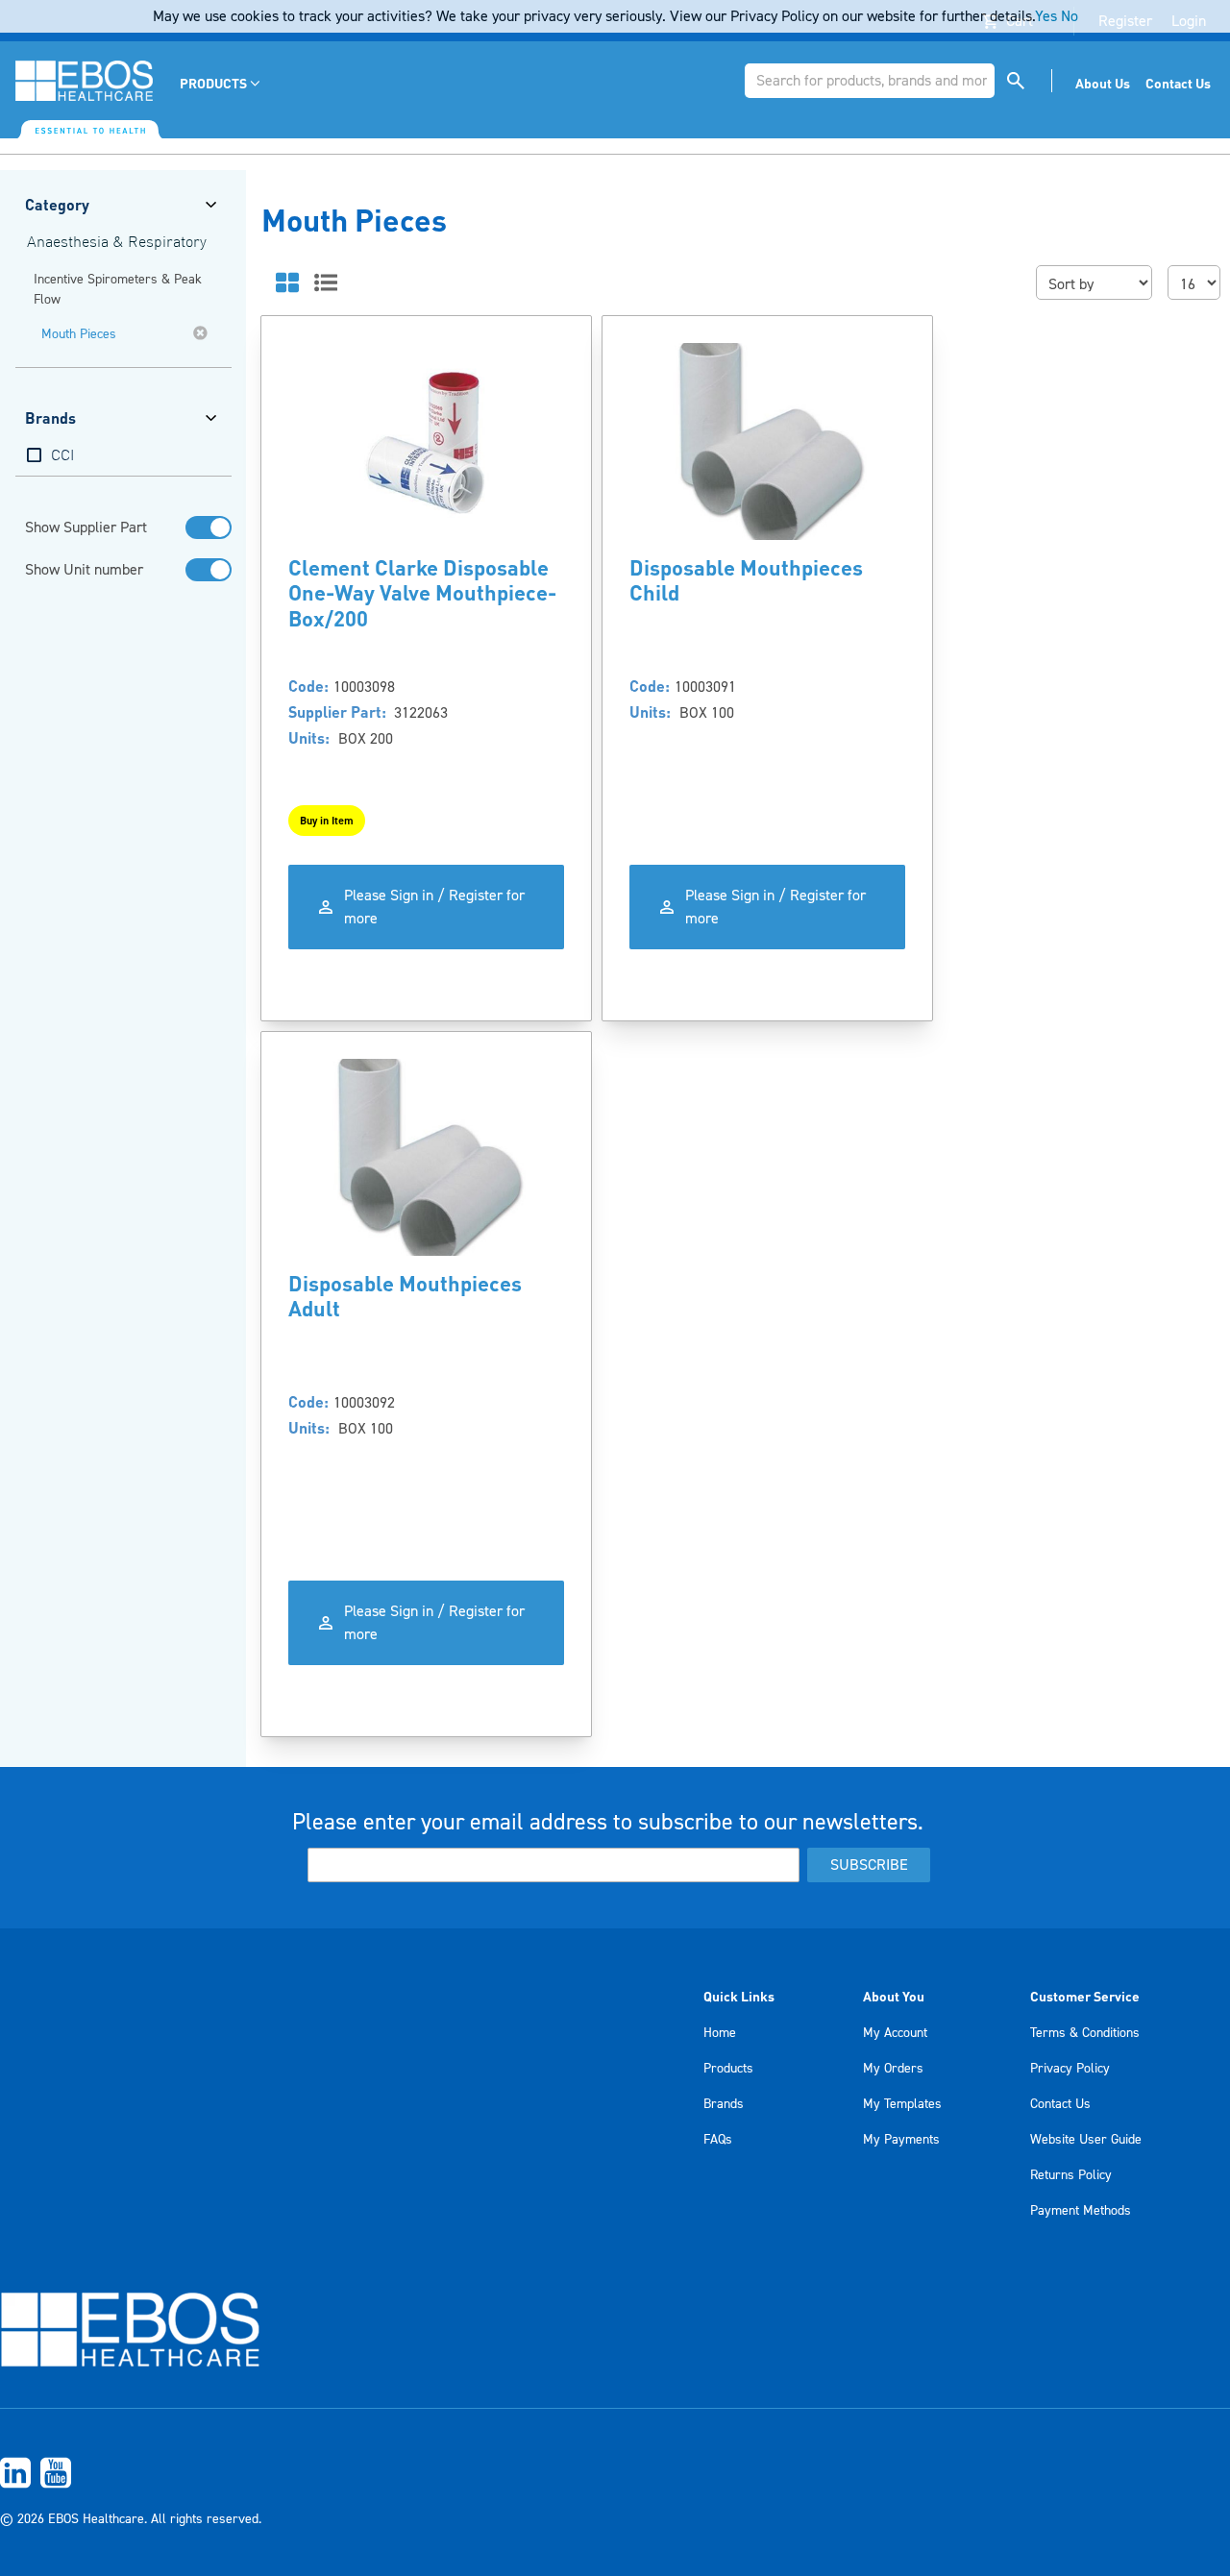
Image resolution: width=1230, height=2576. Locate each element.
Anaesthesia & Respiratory (117, 243)
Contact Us (1060, 2104)
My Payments (901, 2140)
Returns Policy (1071, 2175)
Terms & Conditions (1085, 2033)
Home (720, 2033)
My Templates (902, 2104)
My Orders (893, 2069)
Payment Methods (1081, 2211)
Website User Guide (1086, 2140)
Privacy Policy (1070, 2069)
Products (728, 2069)
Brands (724, 2104)
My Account (895, 2033)
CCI (62, 456)
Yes (1046, 16)
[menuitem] (221, 83)
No (1070, 16)
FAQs (718, 2140)
